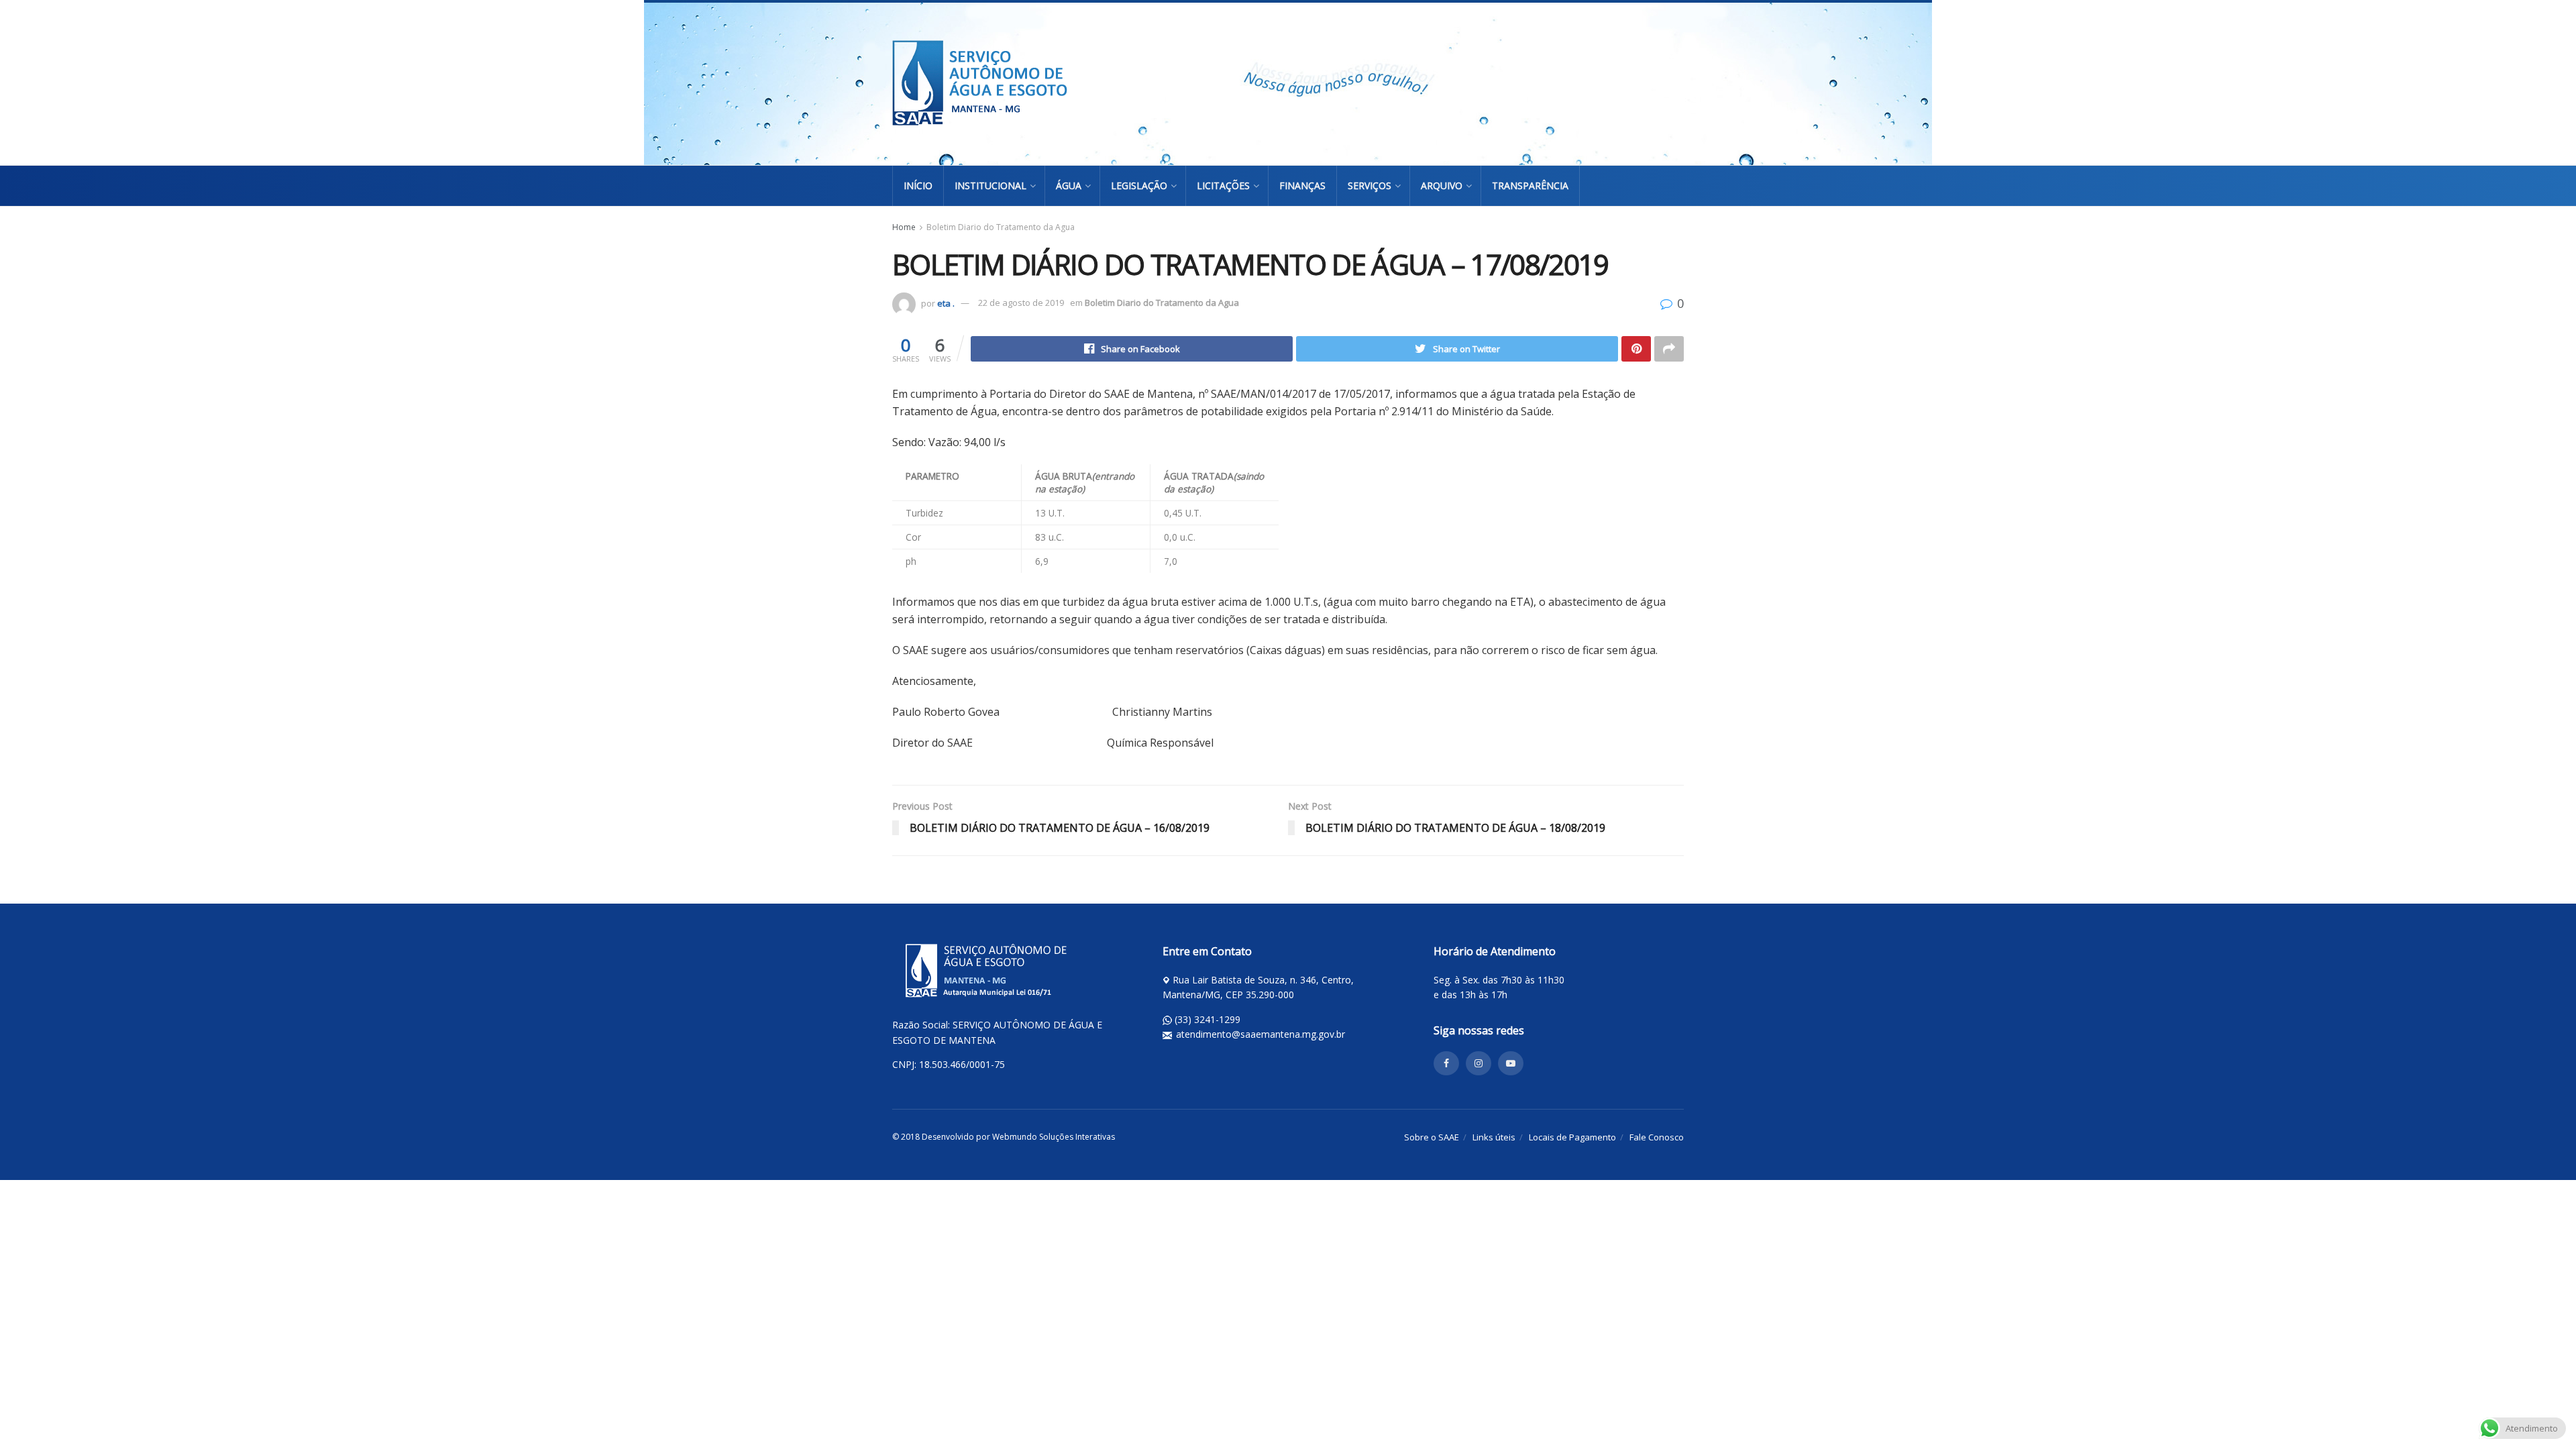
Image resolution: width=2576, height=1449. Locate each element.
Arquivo (1442, 185)
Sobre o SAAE (1432, 1137)
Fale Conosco (1657, 1137)
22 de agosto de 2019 (1021, 303)
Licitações (1223, 185)
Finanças (1302, 185)
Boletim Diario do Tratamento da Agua (1001, 227)
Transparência (1530, 185)
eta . (946, 303)
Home (904, 227)
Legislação (1139, 185)
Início (918, 185)
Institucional (990, 185)
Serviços (1370, 185)
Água (1069, 185)
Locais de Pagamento (1572, 1137)
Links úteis (1494, 1137)
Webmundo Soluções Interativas (1054, 1137)
